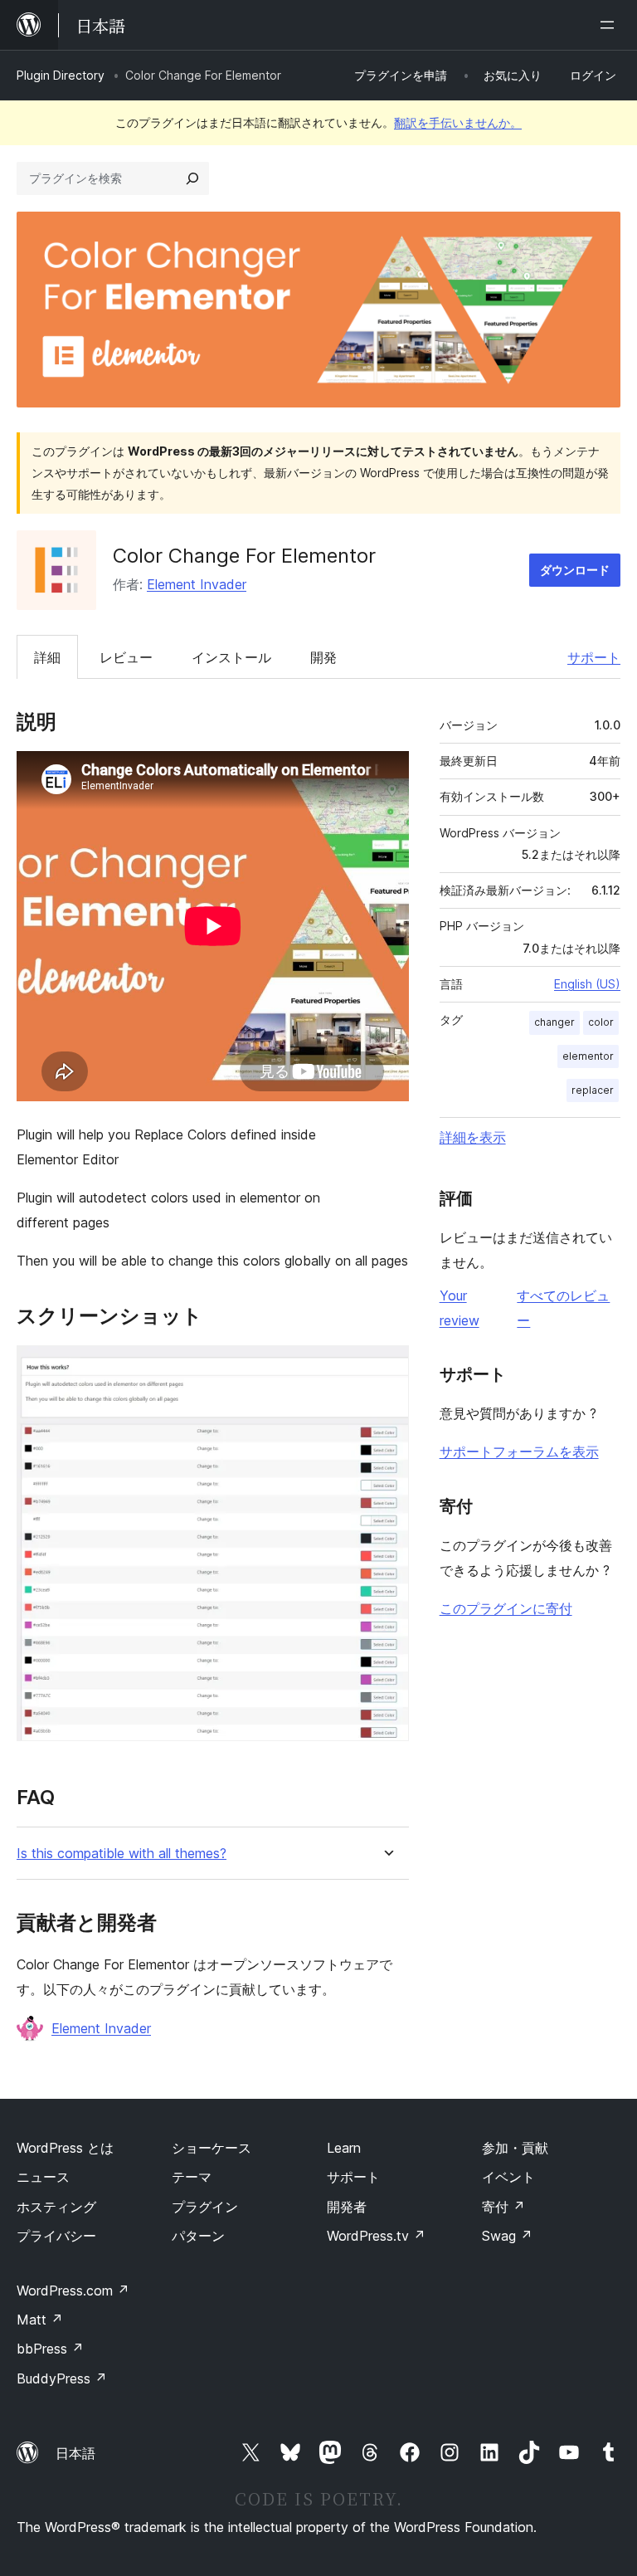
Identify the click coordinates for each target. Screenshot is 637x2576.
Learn (344, 2148)
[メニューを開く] (610, 25)
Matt (40, 2320)
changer (554, 1022)
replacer (593, 1090)
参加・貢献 (515, 2148)
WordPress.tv (376, 2236)
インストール (231, 657)
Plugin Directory (61, 75)
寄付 (503, 2207)
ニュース (43, 2177)
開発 (323, 657)
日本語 (75, 2453)
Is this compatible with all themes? (122, 1854)
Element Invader (197, 584)
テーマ (192, 2177)
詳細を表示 (473, 1137)
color (601, 1022)
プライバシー (56, 2236)
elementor (588, 1056)
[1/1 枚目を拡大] (387, 1368)
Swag (507, 2236)
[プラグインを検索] (192, 178)
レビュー (126, 657)
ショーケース (212, 2148)
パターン (198, 2236)
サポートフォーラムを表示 (519, 1451)
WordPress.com (73, 2291)
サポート (594, 657)
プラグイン (205, 2207)
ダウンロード (575, 570)
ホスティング (56, 2207)
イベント (508, 2177)
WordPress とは (65, 2148)
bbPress (50, 2349)
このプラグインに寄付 (506, 1608)
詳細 (47, 657)
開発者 (347, 2207)
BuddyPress (62, 2378)
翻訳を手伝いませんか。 (458, 122)
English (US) (587, 984)
